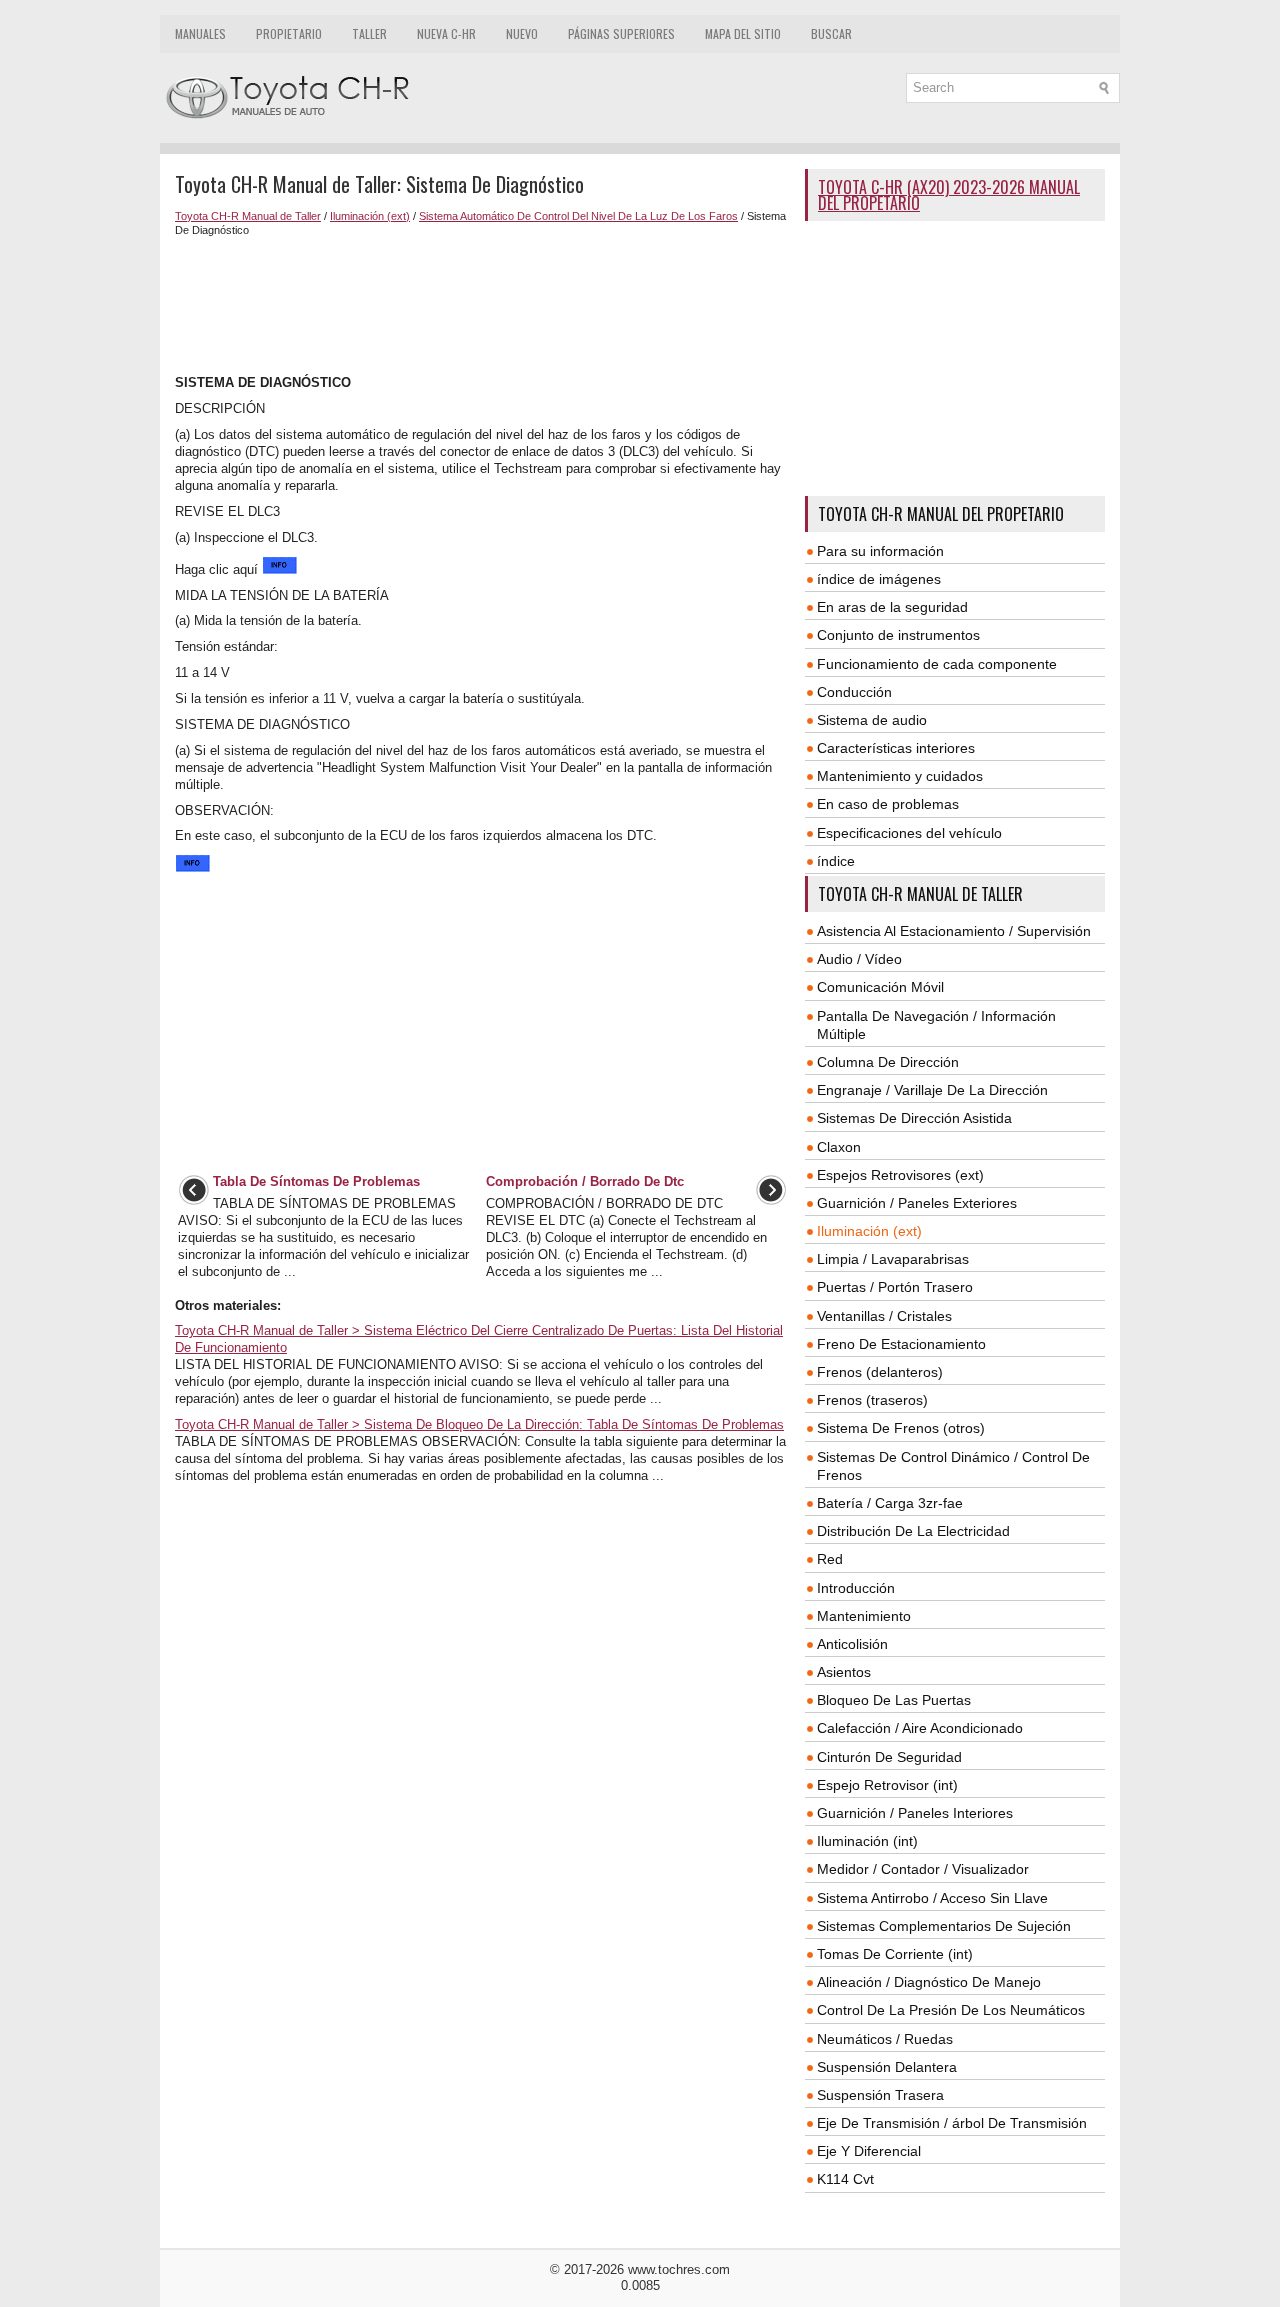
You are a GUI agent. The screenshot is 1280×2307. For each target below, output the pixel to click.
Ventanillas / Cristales (884, 1316)
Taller (369, 33)
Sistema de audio (872, 720)
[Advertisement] (482, 306)
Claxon (839, 1147)
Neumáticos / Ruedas (885, 2039)
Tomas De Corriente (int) (895, 1954)
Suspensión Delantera (887, 2067)
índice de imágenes (879, 579)
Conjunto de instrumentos (898, 635)
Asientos (844, 1672)
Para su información (880, 551)
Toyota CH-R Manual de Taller (248, 216)
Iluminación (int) (867, 1841)
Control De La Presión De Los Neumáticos (951, 2010)
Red (830, 1559)
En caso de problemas (888, 804)
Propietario (289, 33)
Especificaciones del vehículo (909, 833)
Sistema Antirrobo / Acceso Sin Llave (932, 1898)
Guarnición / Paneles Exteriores (917, 1203)
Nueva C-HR (446, 33)
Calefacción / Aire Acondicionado (920, 1728)
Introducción (856, 1588)
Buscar (831, 33)
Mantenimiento (864, 1616)
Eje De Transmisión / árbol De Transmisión (952, 2123)
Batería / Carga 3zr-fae (890, 1503)
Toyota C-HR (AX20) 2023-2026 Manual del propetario (949, 195)
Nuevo (522, 33)
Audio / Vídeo (859, 959)
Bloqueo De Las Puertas (894, 1700)
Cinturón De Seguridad (889, 1757)
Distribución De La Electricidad (913, 1531)
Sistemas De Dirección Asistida (914, 1118)
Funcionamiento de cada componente (937, 664)
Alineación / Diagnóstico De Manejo (929, 1982)
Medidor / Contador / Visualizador (923, 1869)
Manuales (200, 33)
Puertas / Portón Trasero (895, 1287)
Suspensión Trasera (880, 2095)
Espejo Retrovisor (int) (887, 1785)
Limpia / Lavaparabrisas (893, 1259)
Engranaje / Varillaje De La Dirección (932, 1090)
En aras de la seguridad (892, 607)
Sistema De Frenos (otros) (901, 1428)
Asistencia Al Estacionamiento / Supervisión (954, 931)
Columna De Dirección (888, 1062)
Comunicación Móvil (880, 987)
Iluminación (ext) (370, 216)
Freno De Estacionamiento (901, 1344)
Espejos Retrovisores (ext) (900, 1175)
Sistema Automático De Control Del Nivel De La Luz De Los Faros (578, 216)
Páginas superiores (621, 33)
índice (836, 861)
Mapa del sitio (743, 33)
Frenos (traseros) (872, 1400)
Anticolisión (852, 1644)
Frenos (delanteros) (880, 1372)
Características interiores (896, 748)
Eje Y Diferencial (869, 2151)
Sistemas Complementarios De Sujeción (944, 1926)
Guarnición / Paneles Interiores (915, 1813)
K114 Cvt (845, 2179)
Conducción (854, 692)
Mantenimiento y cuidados (900, 776)
